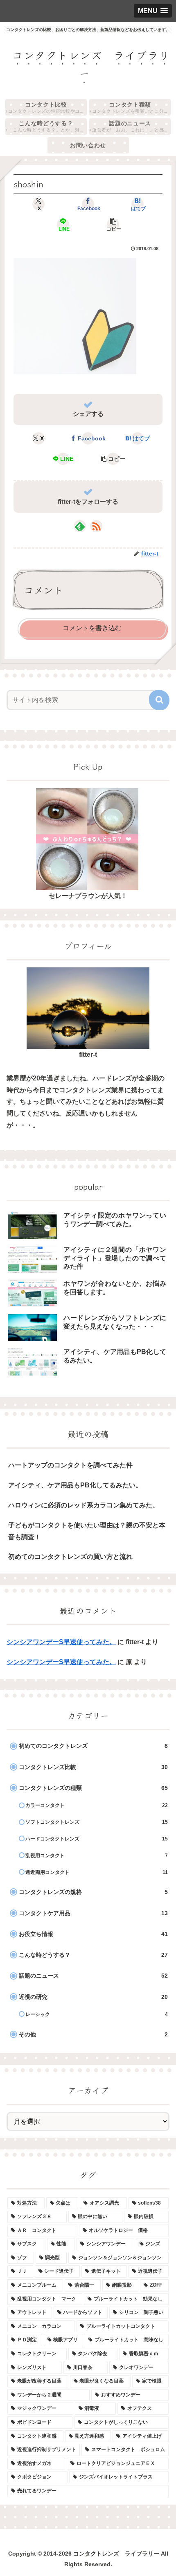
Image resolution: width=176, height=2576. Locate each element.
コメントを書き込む (92, 628)
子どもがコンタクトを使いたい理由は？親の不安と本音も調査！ (87, 1531)
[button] (113, 224)
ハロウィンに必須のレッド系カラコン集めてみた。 (83, 1505)
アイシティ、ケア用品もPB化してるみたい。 (75, 1485)
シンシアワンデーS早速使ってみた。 (61, 1642)
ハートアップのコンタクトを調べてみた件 (70, 1465)
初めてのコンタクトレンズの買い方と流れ (70, 1557)
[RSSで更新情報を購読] (96, 526)
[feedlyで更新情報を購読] (80, 526)
